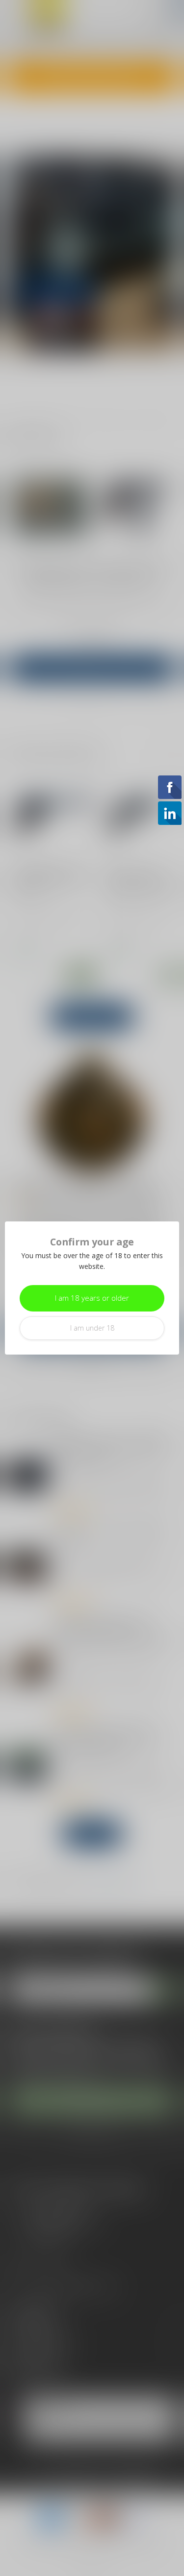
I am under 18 (92, 1328)
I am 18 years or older (92, 1298)
